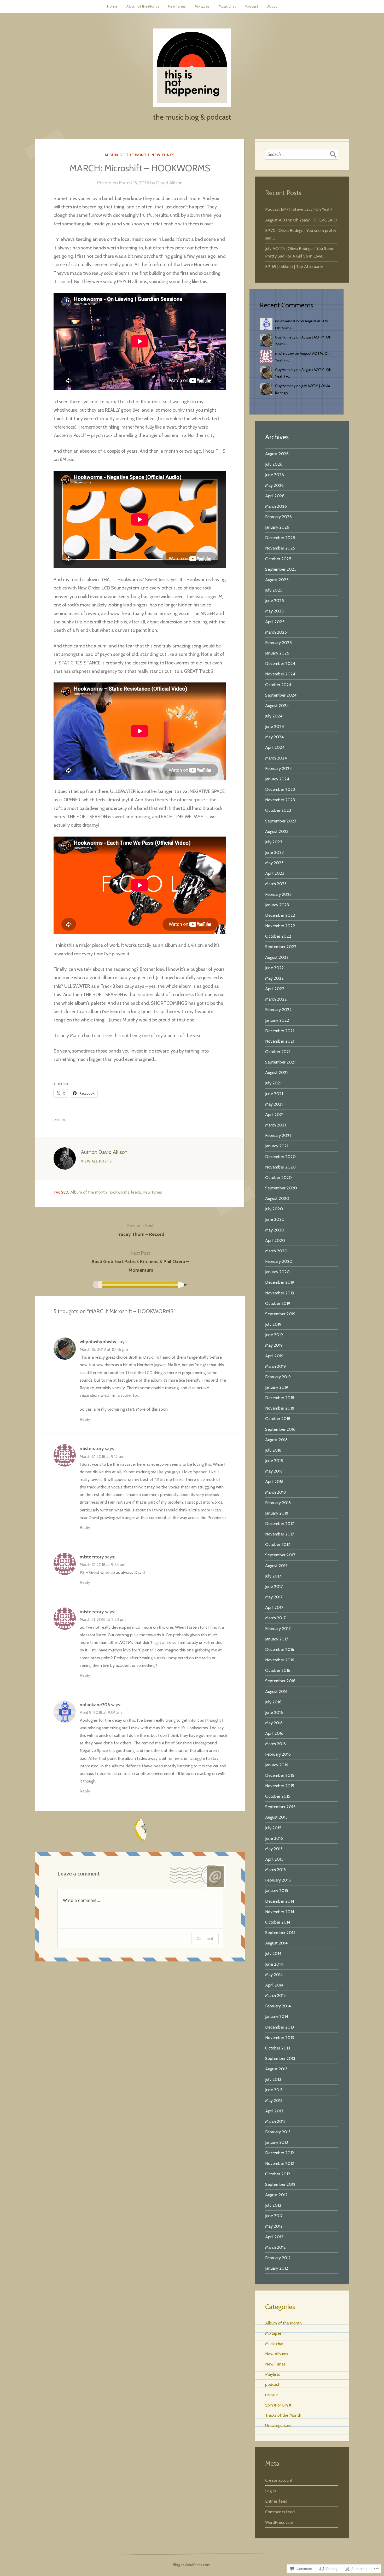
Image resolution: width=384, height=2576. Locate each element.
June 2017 (274, 1586)
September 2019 (280, 1314)
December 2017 (280, 1523)
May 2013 (274, 2100)
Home (112, 6)
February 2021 (278, 1135)
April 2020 (275, 1240)
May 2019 (274, 1345)
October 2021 (278, 1052)
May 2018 (274, 1471)
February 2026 (278, 517)
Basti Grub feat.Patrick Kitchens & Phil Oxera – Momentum (140, 1262)
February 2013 (278, 2132)
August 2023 (277, 831)
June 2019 (274, 1335)
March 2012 (275, 2247)
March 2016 (275, 1744)
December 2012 (280, 2153)
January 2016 (277, 1765)
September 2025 (281, 569)
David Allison (169, 183)
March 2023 (276, 884)
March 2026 (276, 506)
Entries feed (276, 2501)
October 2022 (278, 936)
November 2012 (280, 2163)
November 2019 (280, 1293)
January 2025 (277, 653)
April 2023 (275, 873)
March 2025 (276, 632)
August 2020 (277, 1198)
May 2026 (274, 485)
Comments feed (280, 2512)
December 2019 (280, 1282)
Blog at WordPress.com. (192, 2565)
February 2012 (278, 2258)
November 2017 (280, 1534)
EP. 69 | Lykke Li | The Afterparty (294, 266)
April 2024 (275, 747)
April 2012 (274, 2237)
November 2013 (280, 2037)
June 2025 (275, 600)
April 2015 (274, 1859)
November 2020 (280, 1167)
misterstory (92, 1448)
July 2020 (274, 1209)
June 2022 (275, 968)
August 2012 (276, 2195)
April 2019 (274, 1356)
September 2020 (281, 1188)
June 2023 (274, 852)
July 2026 (274, 464)
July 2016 (273, 1702)
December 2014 (280, 1901)
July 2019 (273, 1324)
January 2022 (277, 1020)
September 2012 (280, 2184)
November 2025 (280, 548)
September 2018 (280, 1429)
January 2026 (277, 527)
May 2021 (274, 1104)
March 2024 (276, 758)
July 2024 (274, 716)
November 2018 (280, 1408)
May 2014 (274, 1975)
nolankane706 (95, 1705)
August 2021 (276, 1072)
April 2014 (274, 1985)
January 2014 (277, 2016)
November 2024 (280, 674)
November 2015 (280, 1786)
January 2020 (277, 1272)
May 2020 (275, 1230)
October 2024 (278, 685)
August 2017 (276, 1566)
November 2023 (280, 800)
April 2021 (274, 1114)
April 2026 (275, 496)
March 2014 (275, 1995)
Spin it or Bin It (278, 2405)
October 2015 (278, 1796)
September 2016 (280, 1681)
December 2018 (280, 1398)
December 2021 (280, 1031)
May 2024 (274, 737)
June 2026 (275, 475)
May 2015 (274, 1849)
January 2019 (277, 1387)
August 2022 (277, 957)
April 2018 (274, 1481)
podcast (272, 2384)
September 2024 (281, 695)
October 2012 (278, 2174)
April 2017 (274, 1607)
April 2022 (275, 989)
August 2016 (276, 1691)
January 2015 (277, 1890)
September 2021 (280, 1062)
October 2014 (278, 1922)
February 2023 (278, 894)
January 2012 (277, 2268)
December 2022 (280, 915)
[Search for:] (302, 154)
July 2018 (273, 1450)
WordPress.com (279, 2522)
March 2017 (275, 1618)
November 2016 (280, 1660)
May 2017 (274, 1597)
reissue (271, 2394)
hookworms (119, 1192)
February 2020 (279, 1261)
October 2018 (278, 1418)
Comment (205, 1938)
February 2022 (278, 1009)
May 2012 (274, 2226)
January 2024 (277, 779)
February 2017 (278, 1628)
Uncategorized (278, 2425)
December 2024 (280, 663)
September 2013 (280, 2058)
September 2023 (281, 821)
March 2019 (275, 1366)
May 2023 (274, 863)
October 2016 (278, 1670)
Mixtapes (202, 6)
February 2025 (278, 642)
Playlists (273, 2374)
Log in (270, 2491)
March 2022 (276, 999)
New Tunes (177, 6)
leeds (136, 1192)
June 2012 (274, 2216)
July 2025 (274, 590)
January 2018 (277, 1513)
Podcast (251, 6)
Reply (85, 1419)
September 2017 (280, 1555)
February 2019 (278, 1377)
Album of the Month (143, 6)
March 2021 (275, 1125)
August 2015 (276, 1817)
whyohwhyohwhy (98, 1342)
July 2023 (274, 842)
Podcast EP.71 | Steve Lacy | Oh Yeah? (299, 209)
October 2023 (278, 810)
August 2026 (277, 454)
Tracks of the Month (283, 2415)
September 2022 (281, 947)
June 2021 (274, 1094)
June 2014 (274, 1964)
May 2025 (274, 611)
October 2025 (278, 559)
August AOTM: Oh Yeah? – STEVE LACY (301, 220)
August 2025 (277, 580)
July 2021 (273, 1083)
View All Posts (96, 1161)
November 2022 (280, 926)
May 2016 (274, 1723)
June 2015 (274, 1838)
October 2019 (278, 1303)
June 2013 (274, 2090)
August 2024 (277, 705)
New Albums (277, 2354)
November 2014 (280, 1912)
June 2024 (275, 726)
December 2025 (280, 538)
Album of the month (89, 1192)
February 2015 (278, 1880)
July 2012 (273, 2205)
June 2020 (275, 1219)
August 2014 (276, 1943)
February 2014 (278, 2006)
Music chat (227, 6)
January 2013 (277, 2142)
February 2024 (278, 768)
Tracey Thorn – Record (140, 1230)
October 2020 (278, 1177)
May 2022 (274, 978)
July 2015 (273, 1828)
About (272, 6)
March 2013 (275, 2121)
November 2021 (280, 1041)
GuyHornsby (285, 337)
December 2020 (280, 1156)
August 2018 (276, 1440)
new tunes (152, 1192)
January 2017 (277, 1639)
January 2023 (277, 905)
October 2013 (278, 2048)
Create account (279, 2480)
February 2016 (278, 1754)
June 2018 (274, 1461)
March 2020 (276, 1251)
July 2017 (273, 1576)
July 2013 (273, 2079)
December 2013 (280, 2027)
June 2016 (274, 1712)
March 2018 (275, 1492)
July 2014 (273, 1953)
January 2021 (277, 1146)
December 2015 (280, 1775)
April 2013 (274, 2111)
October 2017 (278, 1544)
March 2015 (275, 1870)
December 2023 (280, 789)
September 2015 (280, 1807)
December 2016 (280, 1649)
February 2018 (278, 1503)
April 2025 (275, 622)
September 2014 (280, 1932)
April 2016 (274, 1733)
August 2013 (276, 2069)
